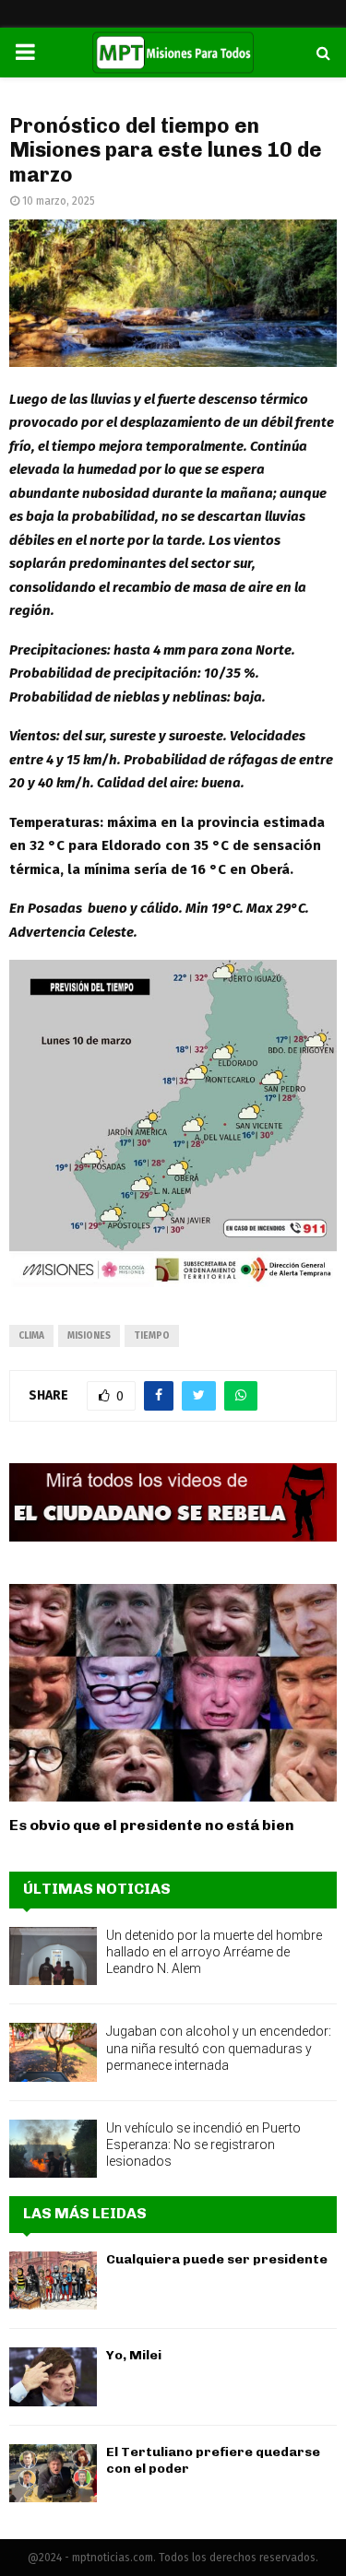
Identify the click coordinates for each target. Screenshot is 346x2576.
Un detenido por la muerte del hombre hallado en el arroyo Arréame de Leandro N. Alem (214, 1952)
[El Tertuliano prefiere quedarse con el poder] (53, 2473)
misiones (89, 1336)
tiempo (152, 1336)
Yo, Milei (134, 2355)
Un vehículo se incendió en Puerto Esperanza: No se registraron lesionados (203, 2145)
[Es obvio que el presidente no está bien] (173, 1693)
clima (31, 1336)
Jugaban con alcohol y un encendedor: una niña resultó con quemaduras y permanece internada (219, 2048)
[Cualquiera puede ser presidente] (53, 2281)
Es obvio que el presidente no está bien (152, 1825)
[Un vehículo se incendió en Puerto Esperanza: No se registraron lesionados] (53, 2149)
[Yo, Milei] (53, 2376)
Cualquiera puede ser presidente (217, 2259)
